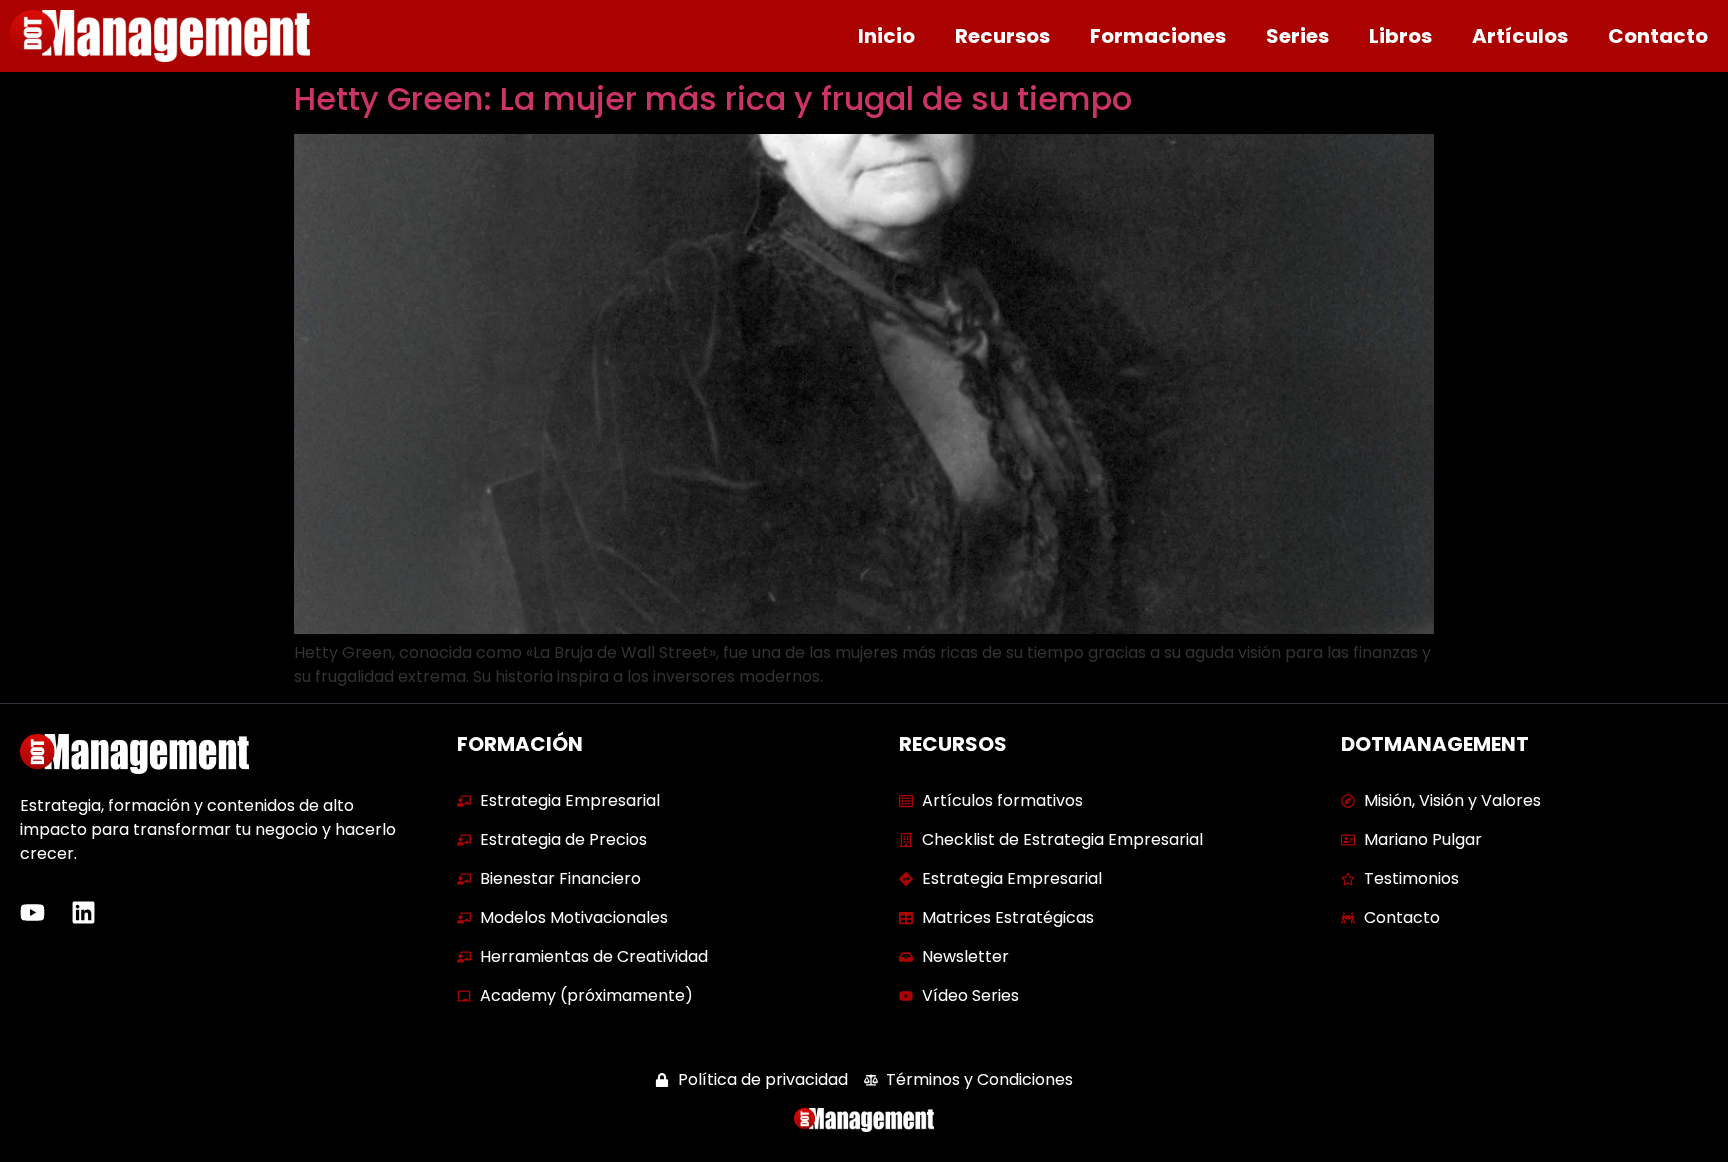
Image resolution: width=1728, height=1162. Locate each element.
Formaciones (1158, 36)
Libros (1400, 36)
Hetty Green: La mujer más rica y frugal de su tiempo (713, 98)
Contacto (1658, 36)
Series (1297, 36)
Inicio (886, 36)
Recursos (1002, 36)
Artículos (1520, 36)
